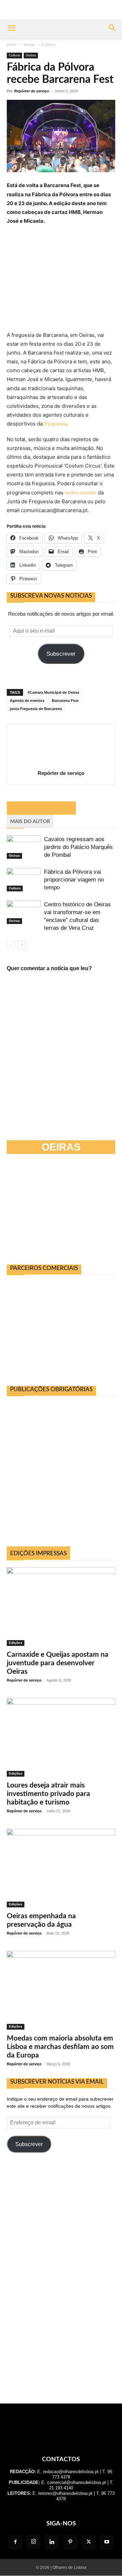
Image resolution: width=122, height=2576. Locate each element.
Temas (29, 45)
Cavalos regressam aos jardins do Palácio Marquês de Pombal (78, 847)
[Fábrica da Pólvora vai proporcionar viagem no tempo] (24, 880)
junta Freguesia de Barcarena (36, 709)
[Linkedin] (52, 2542)
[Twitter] (88, 2542)
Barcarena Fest (65, 701)
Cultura (48, 45)
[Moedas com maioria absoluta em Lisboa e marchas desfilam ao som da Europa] (61, 1990)
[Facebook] (15, 2542)
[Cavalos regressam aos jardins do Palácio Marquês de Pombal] (24, 847)
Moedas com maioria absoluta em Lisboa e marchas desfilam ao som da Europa (60, 2047)
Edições (16, 1643)
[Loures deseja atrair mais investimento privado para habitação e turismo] (61, 1737)
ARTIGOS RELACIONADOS (41, 808)
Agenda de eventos (27, 701)
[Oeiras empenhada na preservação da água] (61, 1868)
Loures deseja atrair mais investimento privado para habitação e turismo (48, 1794)
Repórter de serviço (32, 91)
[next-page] (22, 945)
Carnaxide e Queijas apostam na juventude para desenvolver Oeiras (58, 1663)
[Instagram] (34, 2542)
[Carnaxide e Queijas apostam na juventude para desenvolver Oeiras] (61, 1607)
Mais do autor (30, 822)
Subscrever (61, 654)
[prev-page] (11, 945)
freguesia (55, 424)
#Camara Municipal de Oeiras (53, 692)
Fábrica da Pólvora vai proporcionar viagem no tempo (74, 880)
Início (12, 45)
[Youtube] (107, 2542)
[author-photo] (61, 764)
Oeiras (31, 55)
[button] (12, 29)
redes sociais (81, 493)
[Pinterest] (70, 2542)
